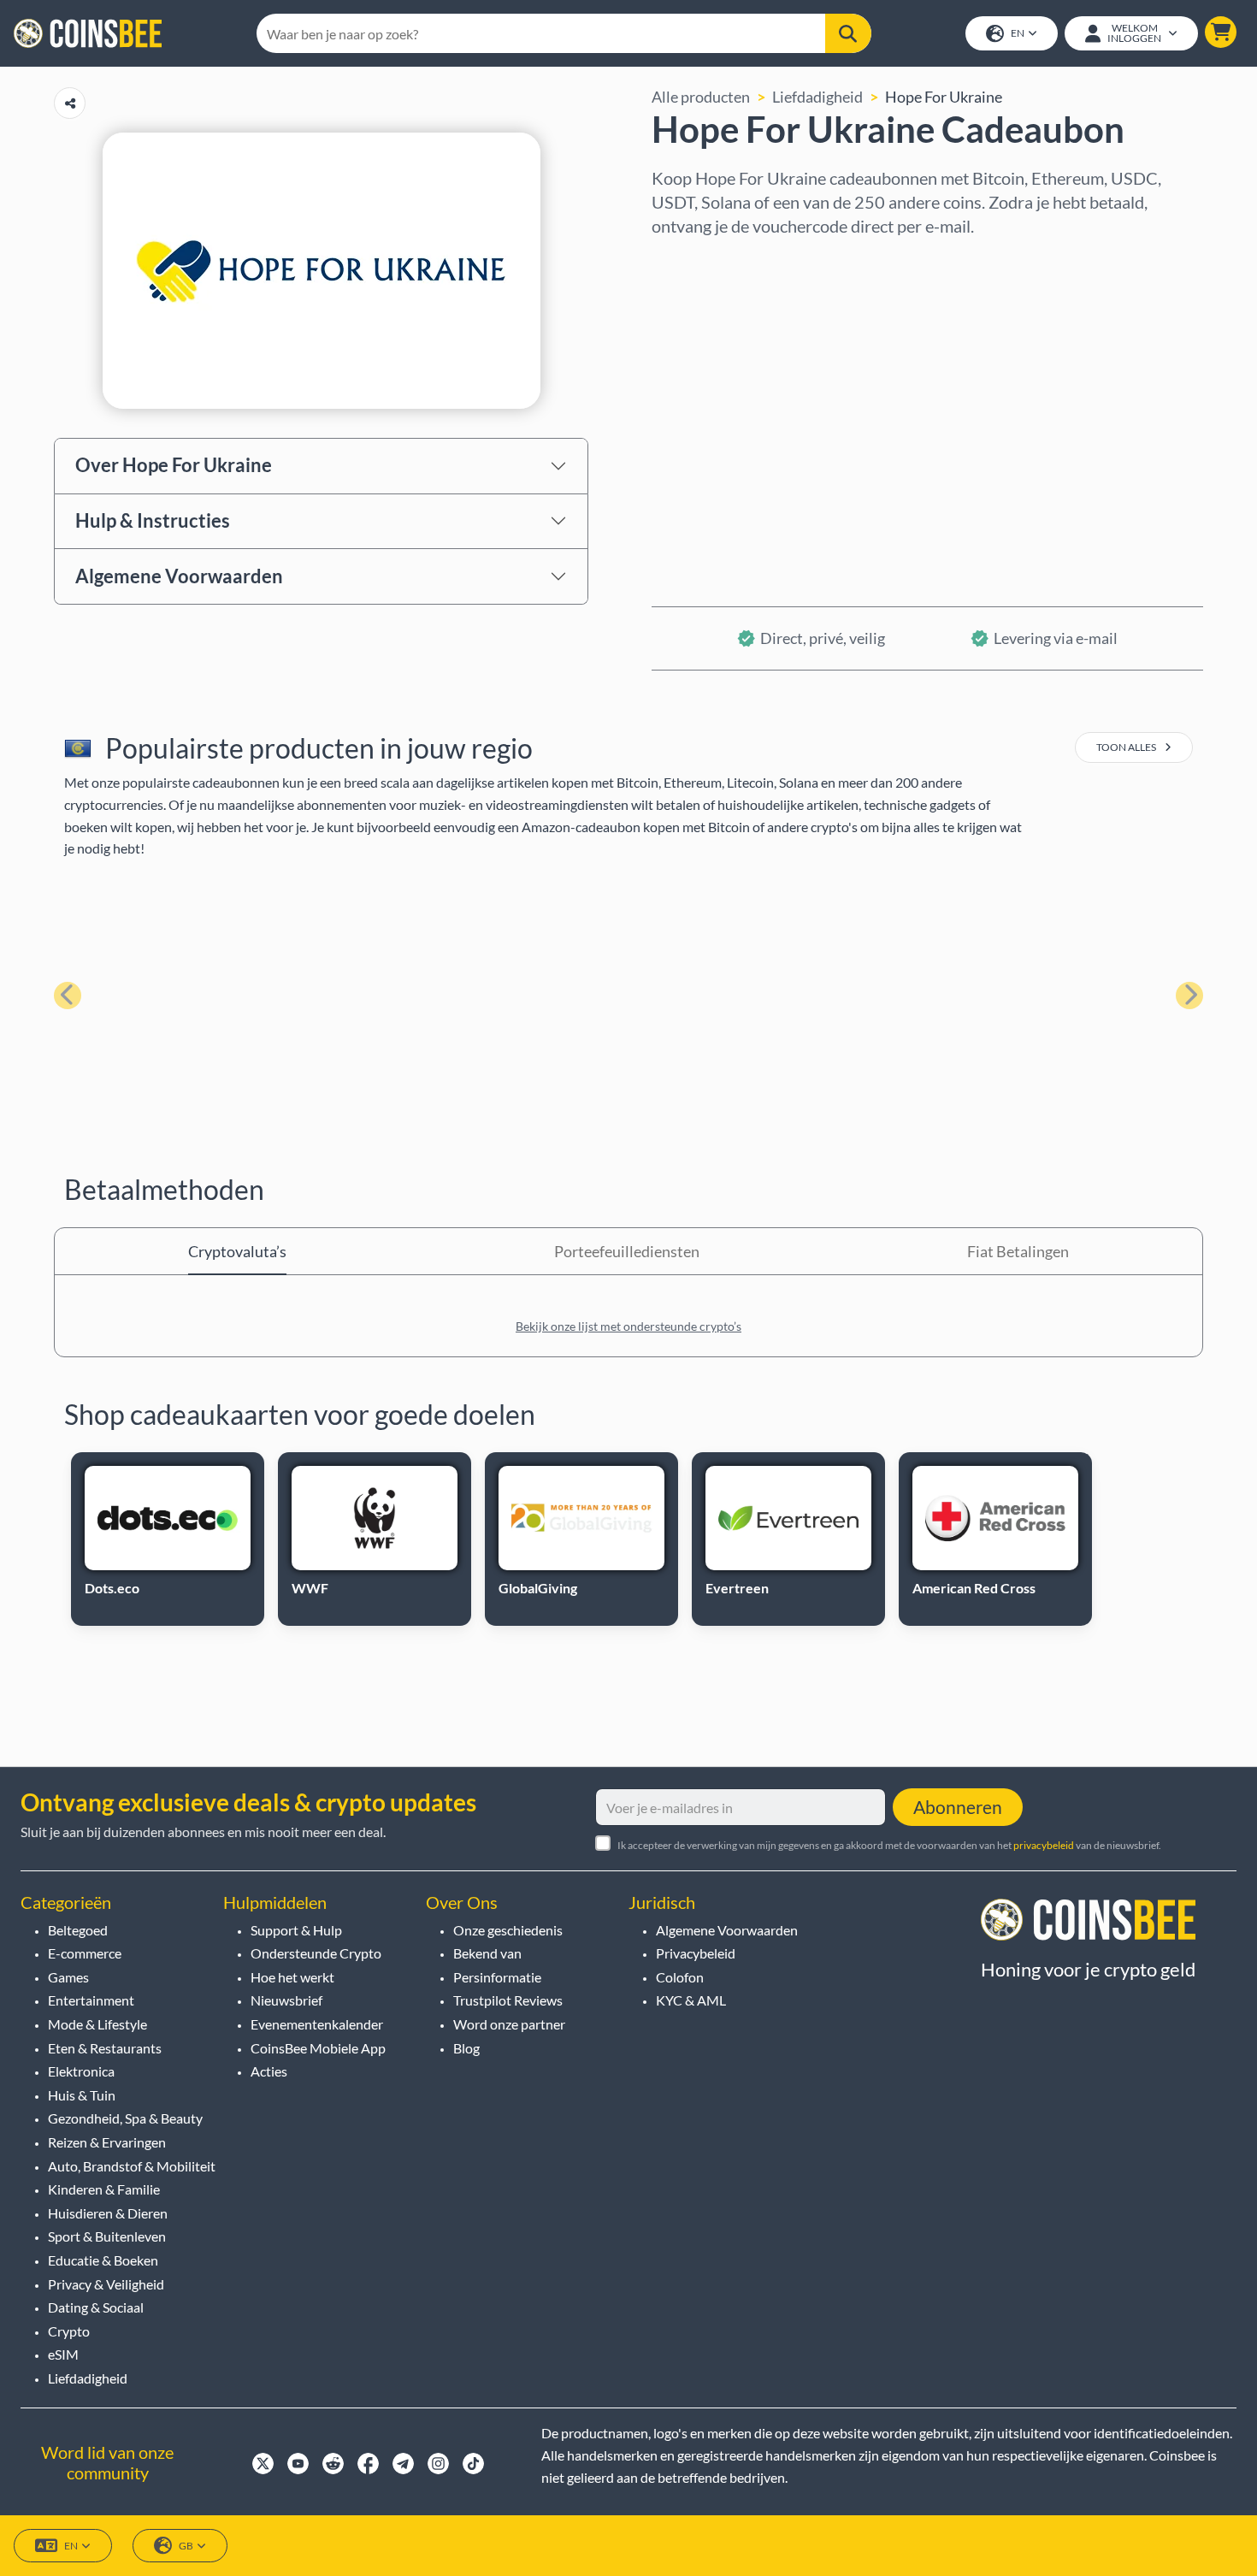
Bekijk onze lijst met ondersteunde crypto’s (628, 1326)
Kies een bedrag (706, 334)
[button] (1221, 32)
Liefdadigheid (817, 97)
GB (186, 2546)
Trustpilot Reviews (508, 2000)
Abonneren (958, 1807)
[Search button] (848, 33)
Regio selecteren (709, 261)
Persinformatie (497, 1977)
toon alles (1127, 747)
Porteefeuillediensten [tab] (627, 1251)
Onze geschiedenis (508, 1930)
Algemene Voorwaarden (179, 576)
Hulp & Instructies (153, 520)
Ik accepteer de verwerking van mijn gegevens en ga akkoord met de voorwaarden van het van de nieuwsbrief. (889, 1845)
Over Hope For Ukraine (174, 465)
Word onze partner (509, 2024)
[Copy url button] (70, 103)
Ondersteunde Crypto (316, 1953)
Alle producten (701, 97)
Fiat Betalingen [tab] (1018, 1251)
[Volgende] (1189, 996)
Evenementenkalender (317, 2024)
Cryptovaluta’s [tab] (237, 1251)
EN (1018, 33)
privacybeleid (1044, 1845)
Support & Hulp (296, 1930)
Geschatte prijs (703, 408)
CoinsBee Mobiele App (318, 2048)
